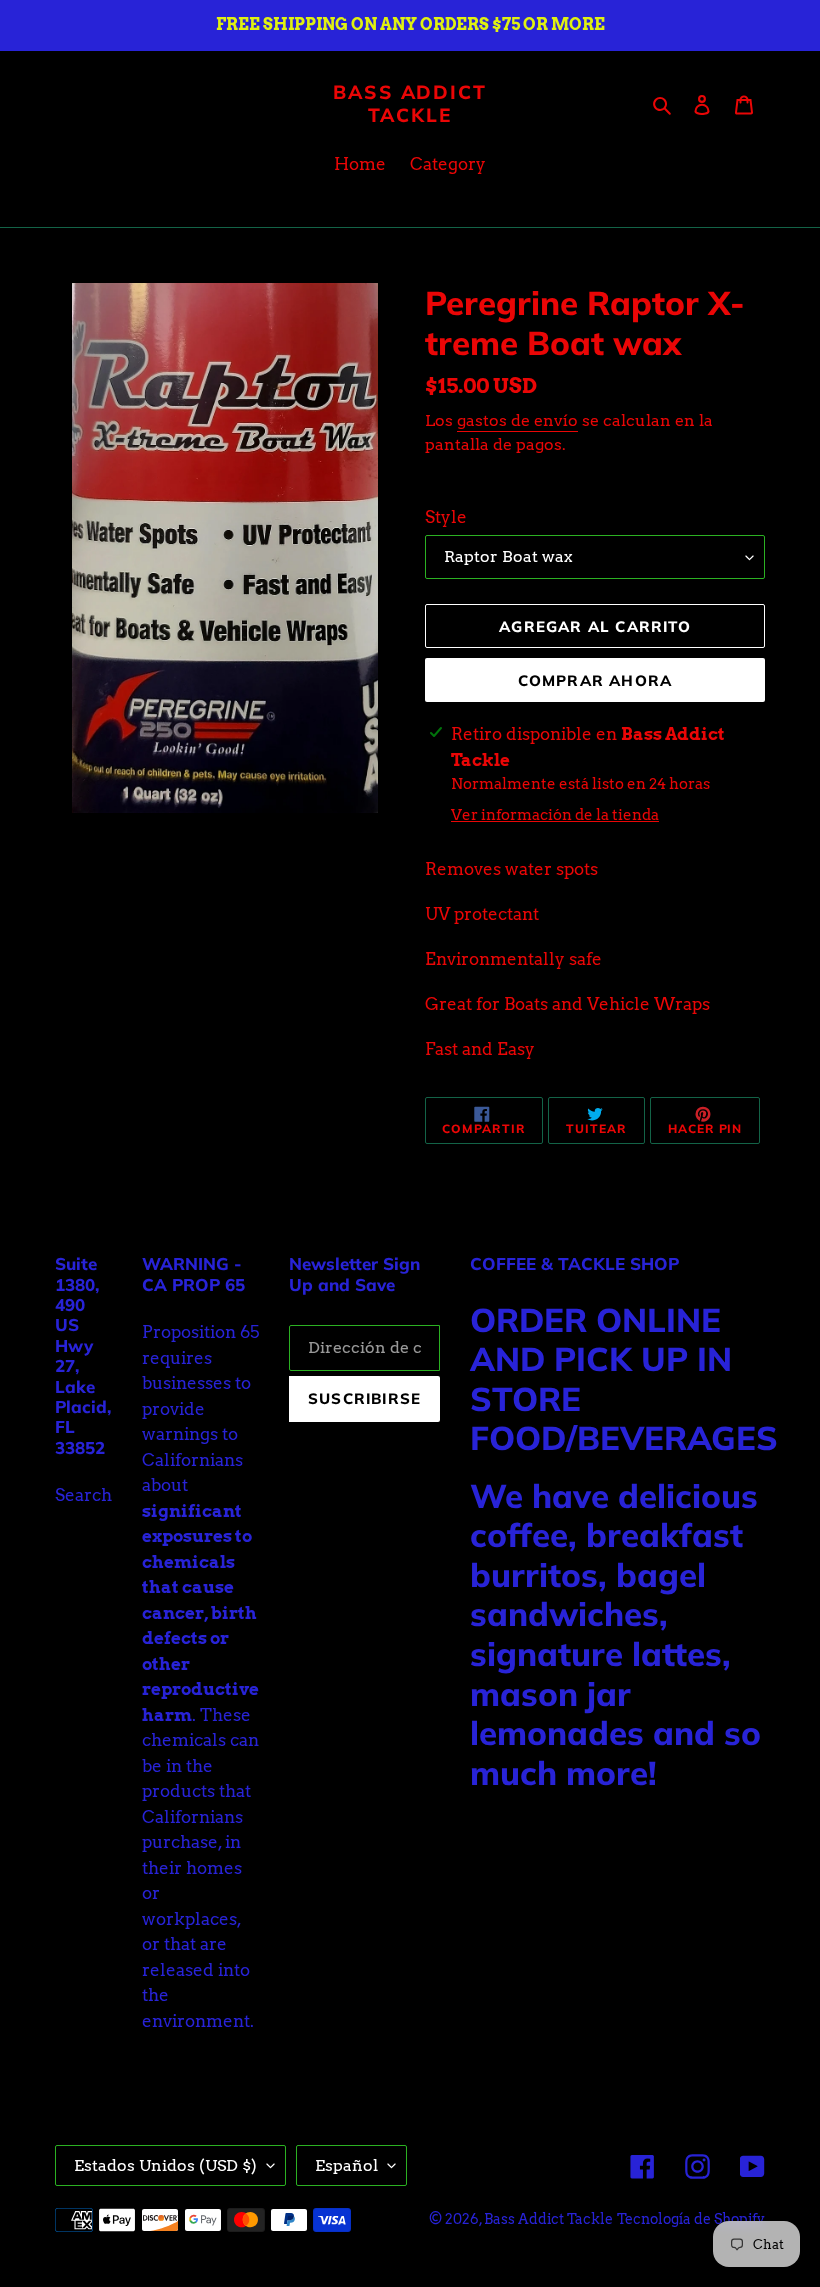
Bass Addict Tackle (410, 104)
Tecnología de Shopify (691, 2219)
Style (446, 517)
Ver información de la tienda (555, 815)
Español (346, 2165)
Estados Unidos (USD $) (165, 2165)
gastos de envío (517, 420)
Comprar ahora (595, 680)
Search (83, 1495)
